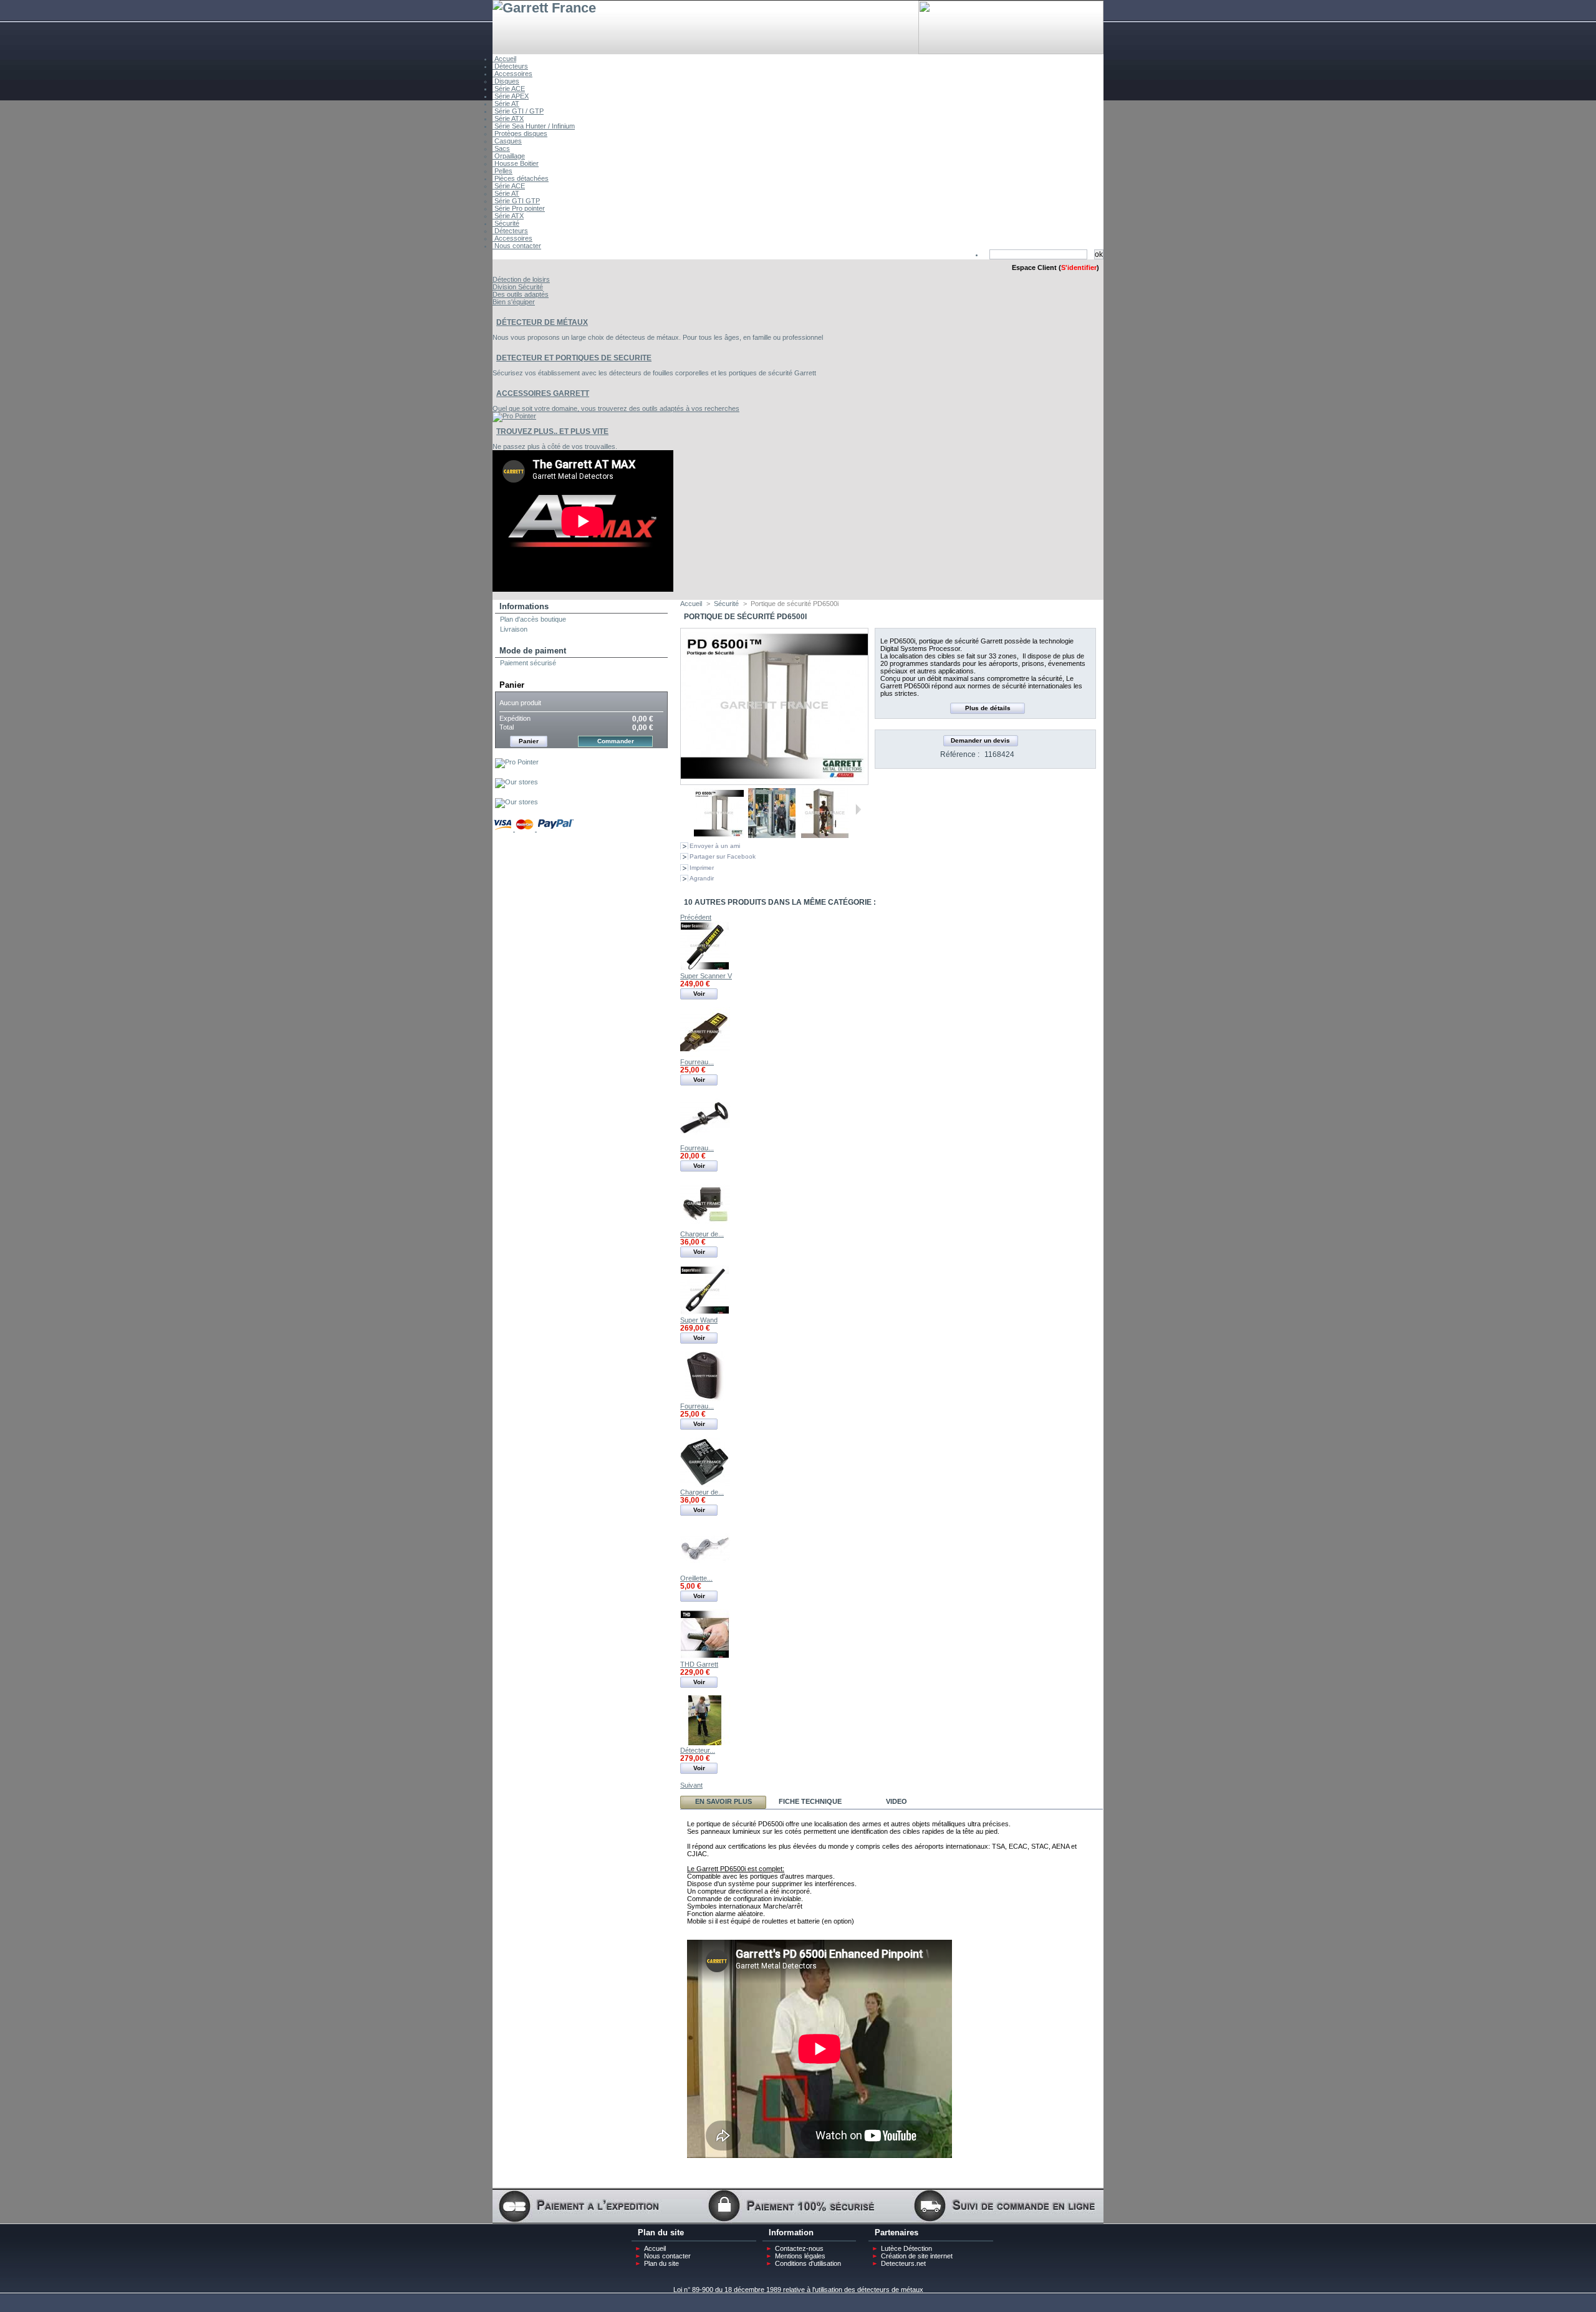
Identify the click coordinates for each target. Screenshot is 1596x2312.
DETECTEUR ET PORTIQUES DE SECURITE (574, 358)
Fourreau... (697, 1062)
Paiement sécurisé (528, 663)
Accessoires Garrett (543, 393)
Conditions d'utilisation (808, 2263)
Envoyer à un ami (715, 846)
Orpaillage (509, 156)
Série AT (506, 104)
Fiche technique (810, 1801)
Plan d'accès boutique (533, 619)
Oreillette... (696, 1578)
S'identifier (1079, 267)
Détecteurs (510, 66)
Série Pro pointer (519, 208)
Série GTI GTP (516, 201)
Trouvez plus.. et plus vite (552, 431)
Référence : (960, 754)
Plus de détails (988, 708)
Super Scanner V (706, 976)
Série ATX (508, 118)
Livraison (514, 629)
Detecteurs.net (903, 2263)
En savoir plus (723, 1801)
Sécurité (506, 223)
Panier (512, 685)
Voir (699, 994)
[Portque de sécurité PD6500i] (719, 836)
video (897, 1801)
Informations (524, 606)
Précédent (689, 809)
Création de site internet (917, 2256)
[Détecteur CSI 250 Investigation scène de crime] (705, 1743)
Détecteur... (698, 1750)
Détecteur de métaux (542, 322)
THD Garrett (699, 1664)
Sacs (501, 148)
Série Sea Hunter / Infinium (534, 126)
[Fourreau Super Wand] (705, 1399)
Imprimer (702, 868)
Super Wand (699, 1320)
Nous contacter (517, 246)
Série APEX (511, 96)
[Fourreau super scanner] (705, 1054)
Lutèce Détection (906, 2248)
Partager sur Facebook (723, 856)
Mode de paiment (533, 651)
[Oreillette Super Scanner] (705, 1571)
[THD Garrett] (705, 1657)
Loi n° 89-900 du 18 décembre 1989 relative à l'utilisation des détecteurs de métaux (798, 2290)
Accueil (504, 59)
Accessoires (512, 74)
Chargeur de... (702, 1234)
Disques (506, 81)
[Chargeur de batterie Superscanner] (705, 1226)
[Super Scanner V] (705, 968)
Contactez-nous (799, 2248)
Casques (507, 141)
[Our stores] (517, 782)
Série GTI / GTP (518, 111)
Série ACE (509, 89)
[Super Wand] (705, 1313)
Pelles (502, 171)
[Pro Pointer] (517, 762)
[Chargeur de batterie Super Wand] (705, 1485)
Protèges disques (520, 133)
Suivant (858, 809)
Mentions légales (800, 2256)
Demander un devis (980, 740)
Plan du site (661, 2263)
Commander (616, 741)
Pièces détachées (521, 178)
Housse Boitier (516, 163)
